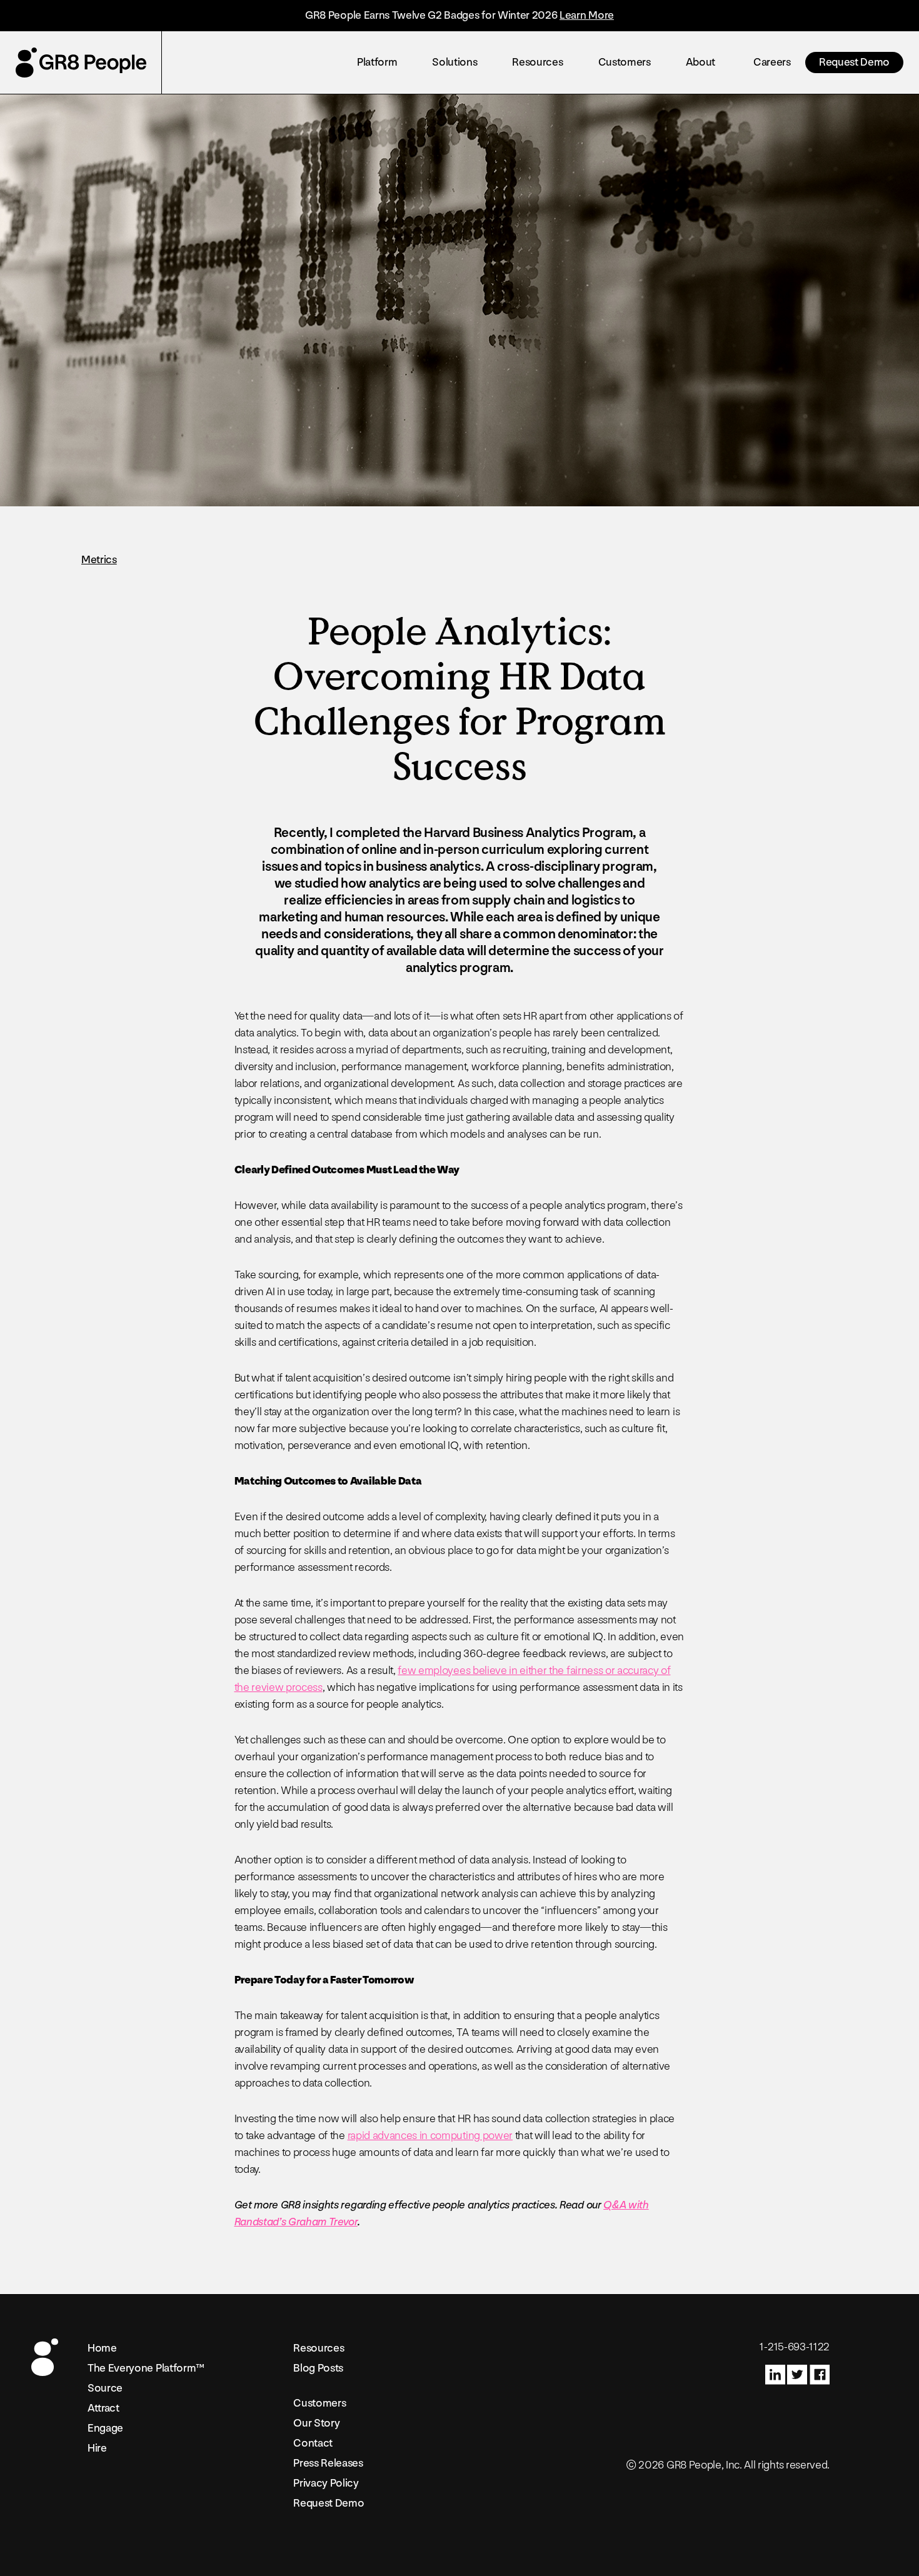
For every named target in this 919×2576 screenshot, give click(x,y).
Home (102, 2348)
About (701, 62)
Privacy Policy (326, 2483)
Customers (625, 62)
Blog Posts (318, 2368)
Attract (103, 2408)
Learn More (587, 15)
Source (105, 2388)
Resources (537, 62)
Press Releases (328, 2463)
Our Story (316, 2423)
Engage (105, 2428)
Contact (313, 2443)
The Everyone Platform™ (146, 2368)
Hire (97, 2448)
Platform (377, 62)
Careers (772, 62)
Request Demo (854, 62)
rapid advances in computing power (430, 2136)
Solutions (454, 62)
